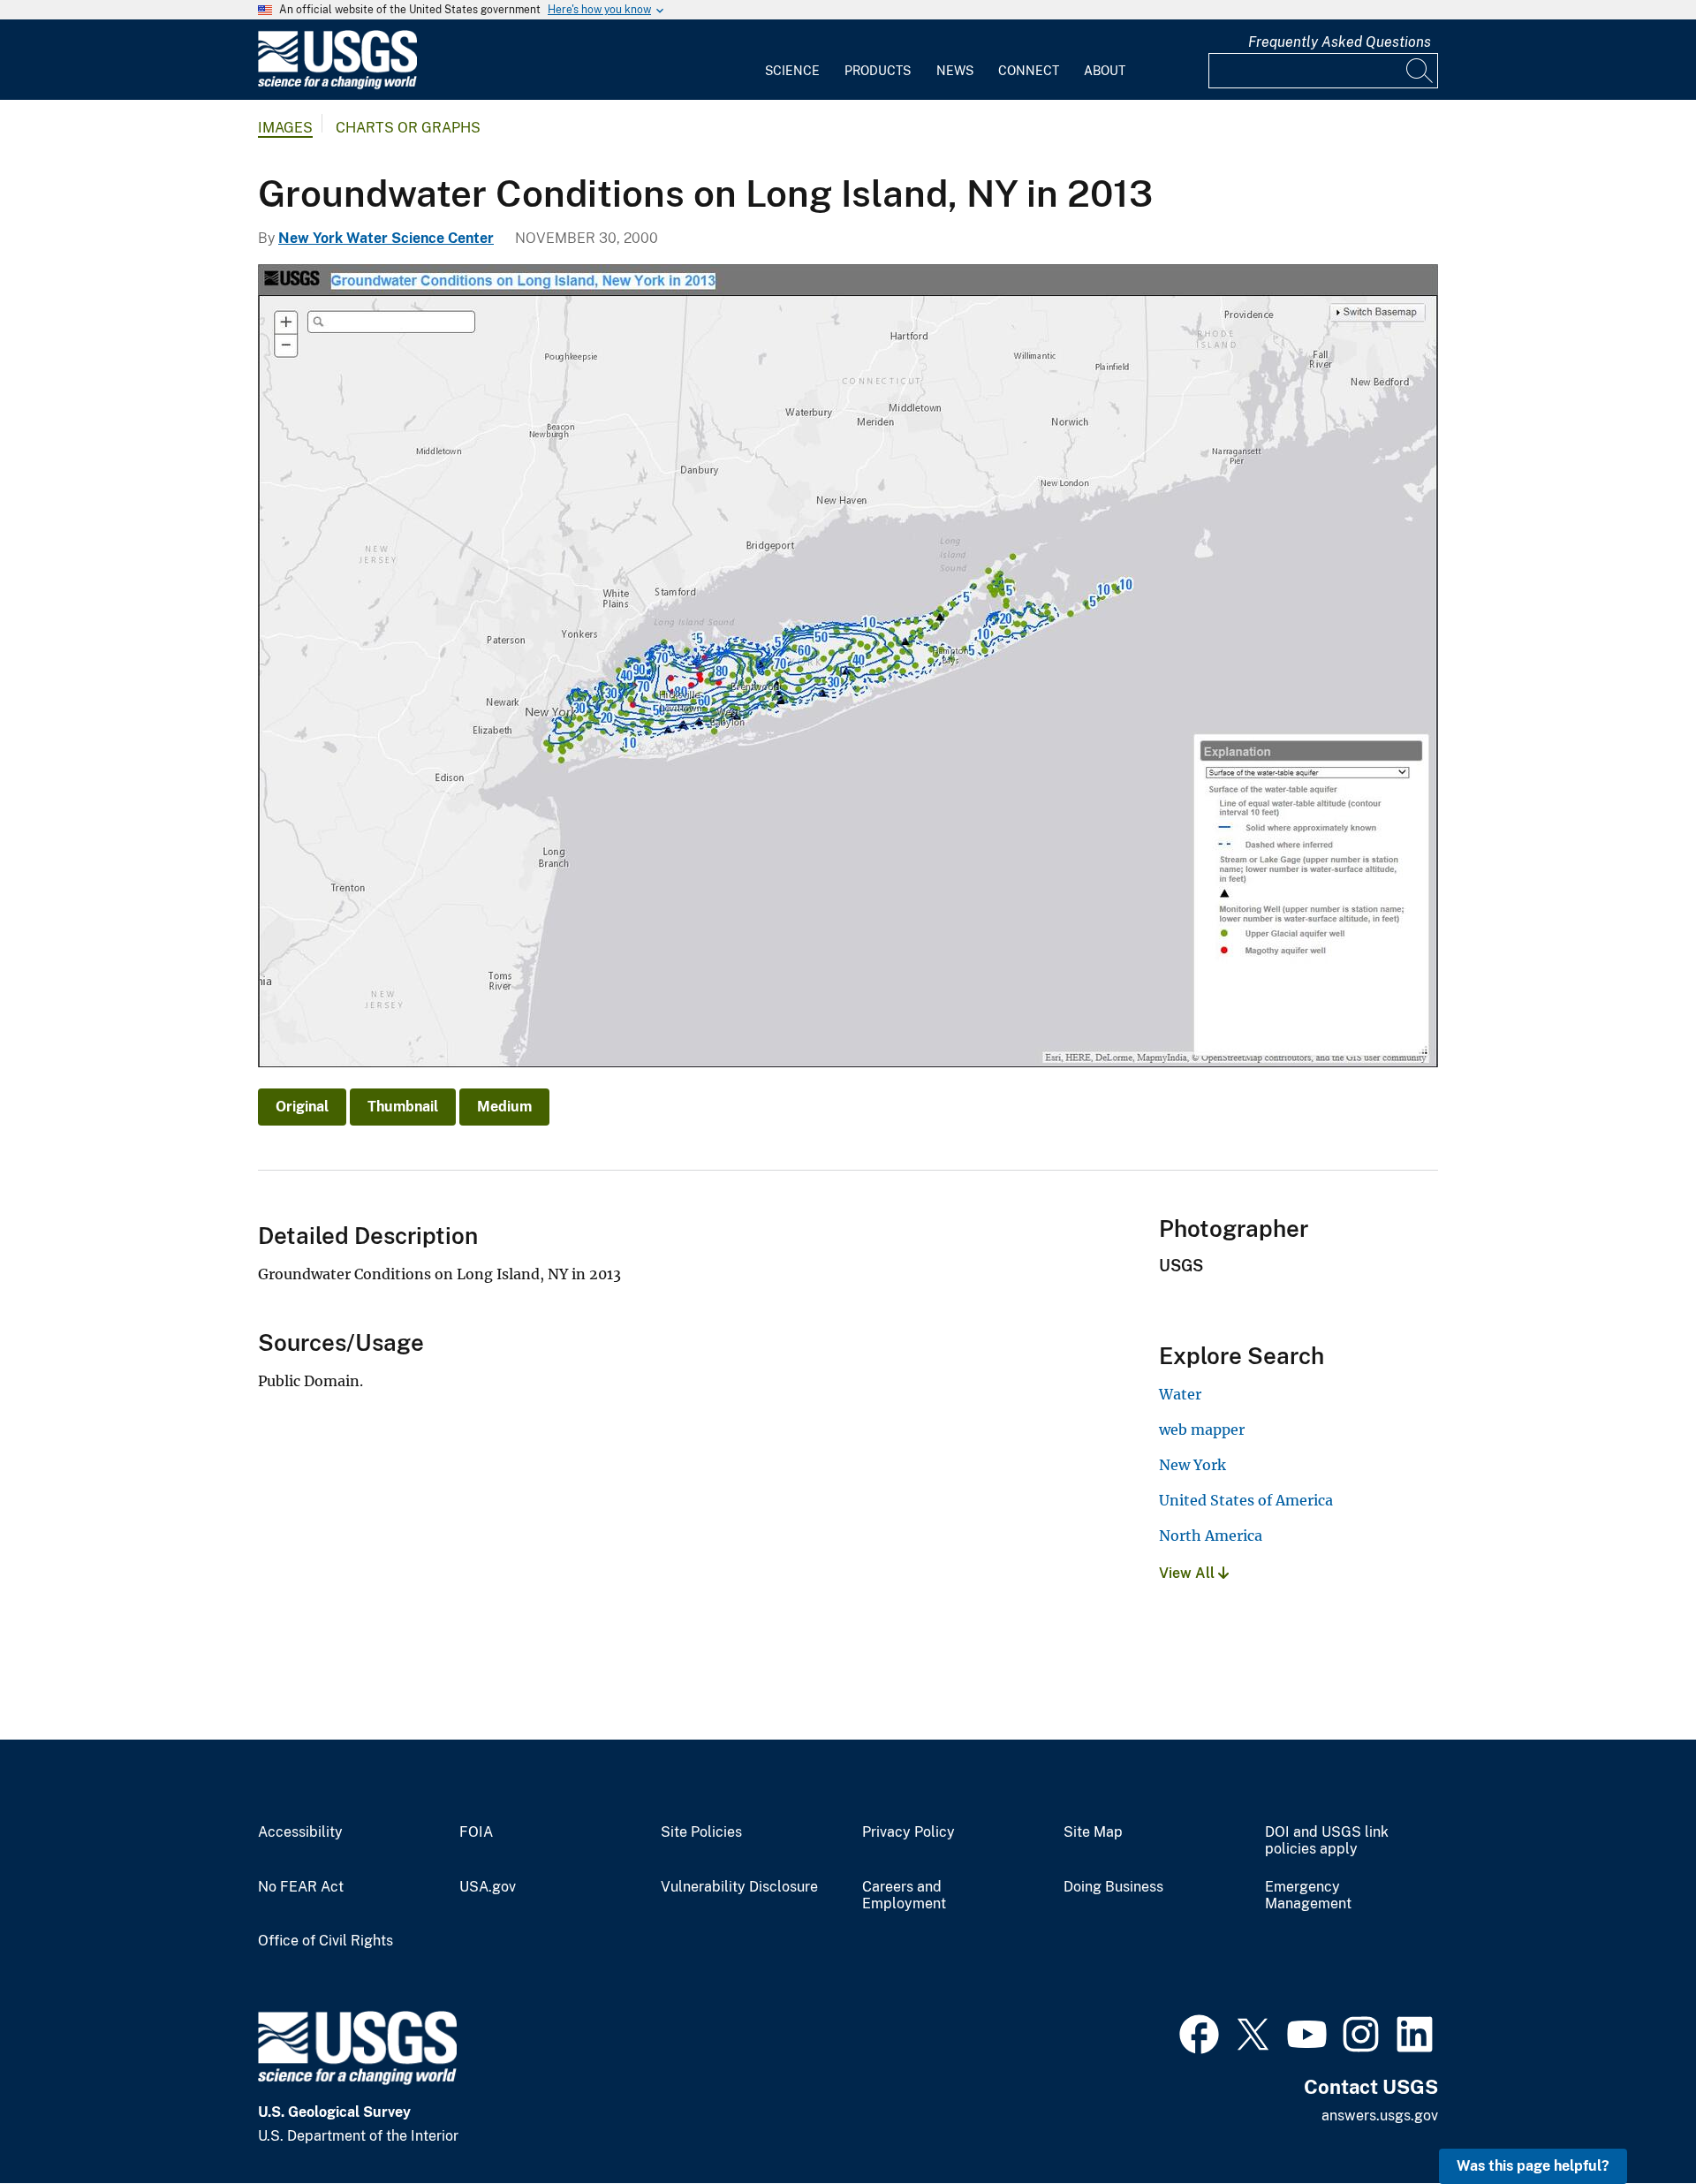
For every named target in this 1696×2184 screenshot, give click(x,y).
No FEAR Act (301, 1887)
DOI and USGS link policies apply (1327, 1841)
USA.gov (488, 1887)
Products (878, 71)
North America (1211, 1536)
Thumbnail (403, 1107)
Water (1180, 1394)
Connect (1029, 71)
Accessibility (300, 1832)
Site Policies (701, 1832)
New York (1192, 1465)
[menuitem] (792, 60)
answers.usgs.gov (1380, 2116)
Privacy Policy (909, 1832)
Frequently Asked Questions (1340, 42)
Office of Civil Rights (326, 1941)
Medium (504, 1107)
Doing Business (1113, 1887)
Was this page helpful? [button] (1533, 2166)
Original (302, 1107)
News (955, 71)
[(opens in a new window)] (1199, 2032)
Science (792, 71)
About (1105, 71)
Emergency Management (1308, 1896)
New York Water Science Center (386, 238)
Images (285, 128)
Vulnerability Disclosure (739, 1887)
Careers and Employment (904, 1896)
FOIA (476, 1832)
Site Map (1093, 1832)
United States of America (1246, 1500)
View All (1189, 1573)
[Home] (337, 85)
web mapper (1202, 1429)
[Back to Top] (1632, 2120)
